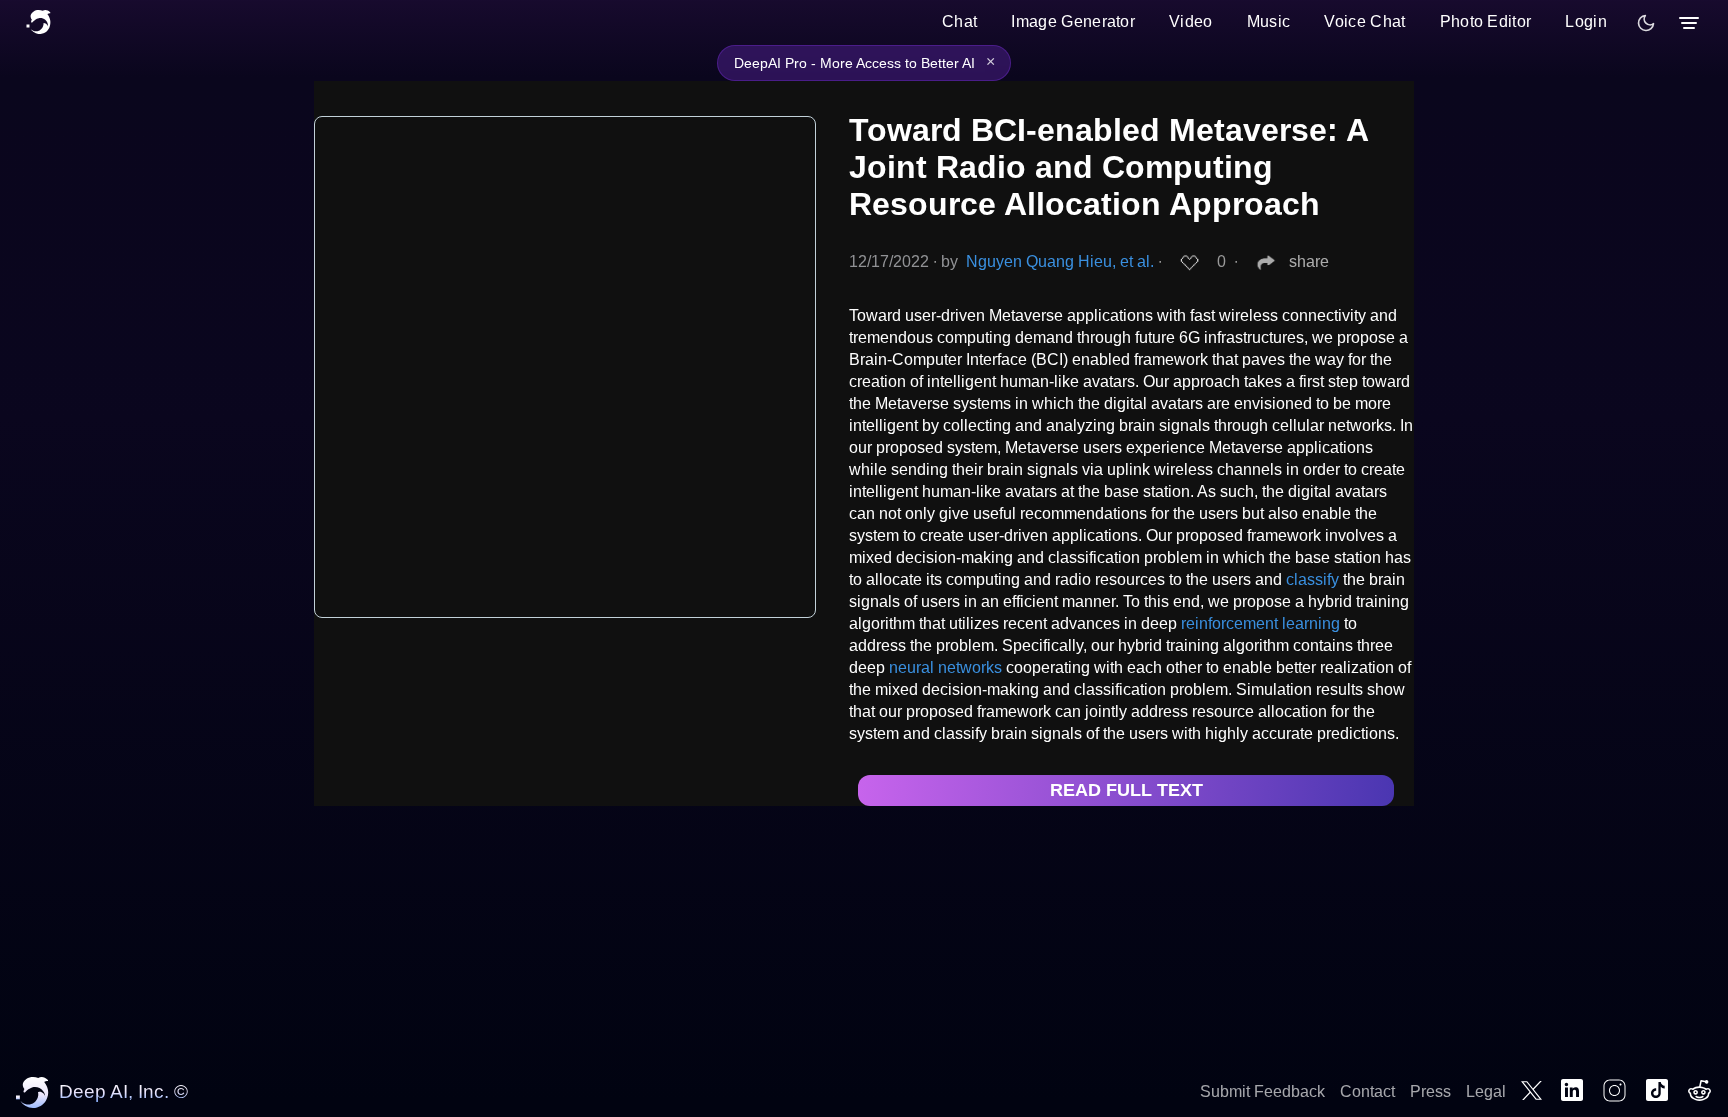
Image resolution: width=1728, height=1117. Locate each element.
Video (1191, 21)
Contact (1367, 1091)
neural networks (945, 667)
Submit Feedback (1262, 1091)
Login (1586, 21)
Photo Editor (1486, 21)
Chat (959, 21)
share (1309, 261)
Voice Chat (1364, 21)
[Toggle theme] (1646, 23)
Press (1430, 1091)
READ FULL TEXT (1126, 790)
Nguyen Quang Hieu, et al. (1060, 261)
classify (1312, 579)
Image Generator (1073, 21)
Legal (1486, 1091)
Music (1269, 21)
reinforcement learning (1260, 623)
